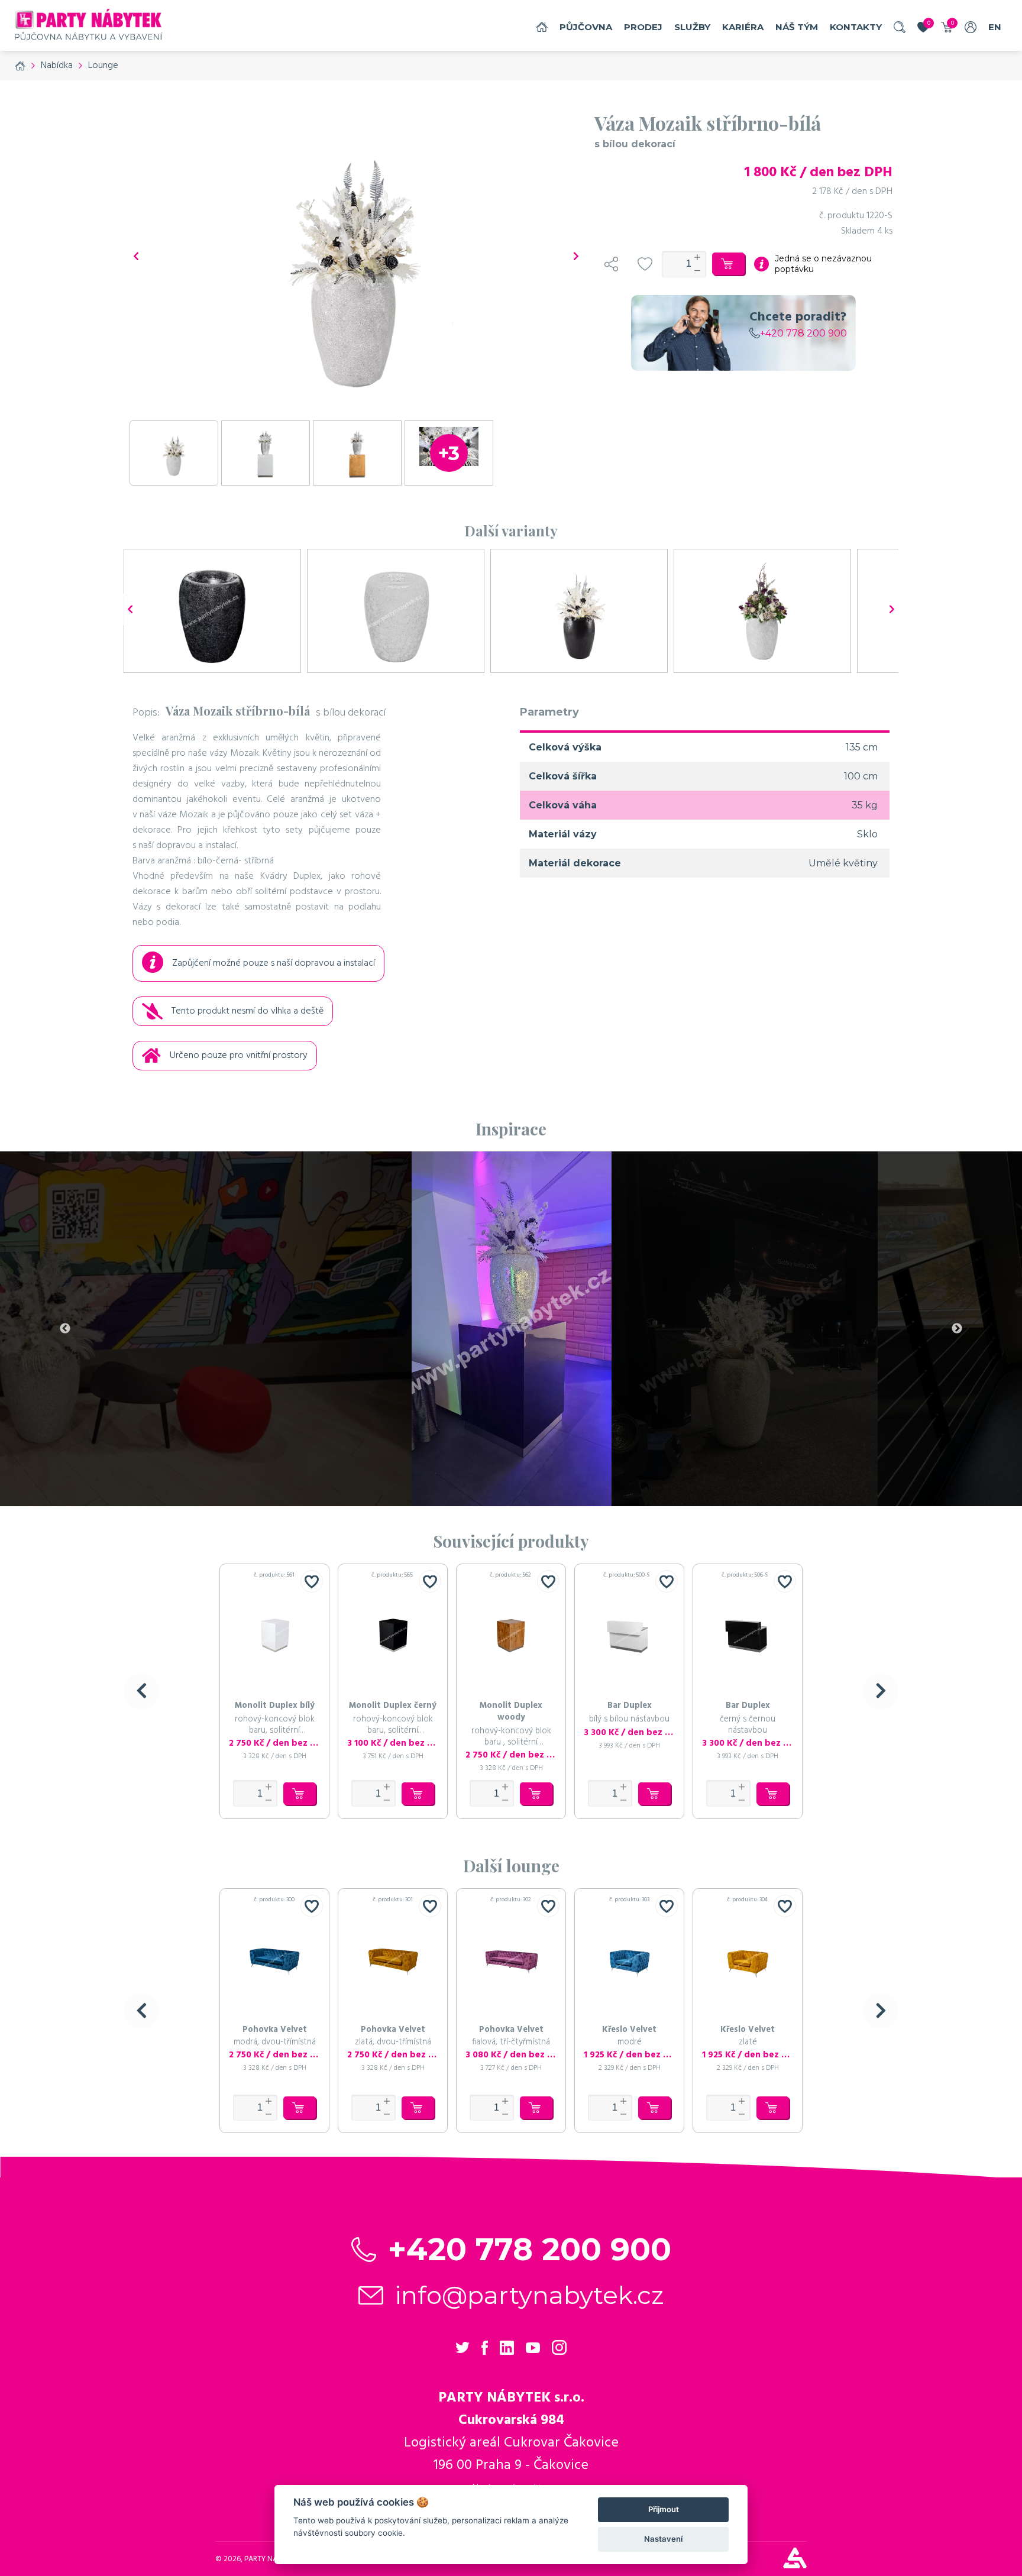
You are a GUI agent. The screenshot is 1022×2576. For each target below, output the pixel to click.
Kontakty (856, 27)
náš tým (797, 27)
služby (692, 27)
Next (957, 1329)
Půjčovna (586, 27)
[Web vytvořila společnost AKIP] (795, 2565)
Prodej (643, 27)
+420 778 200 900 (803, 333)
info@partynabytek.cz (530, 2295)
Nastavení (663, 2539)
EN (995, 27)
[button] (141, 1691)
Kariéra (743, 27)
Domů (542, 27)
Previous (65, 1329)
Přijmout (664, 2509)
